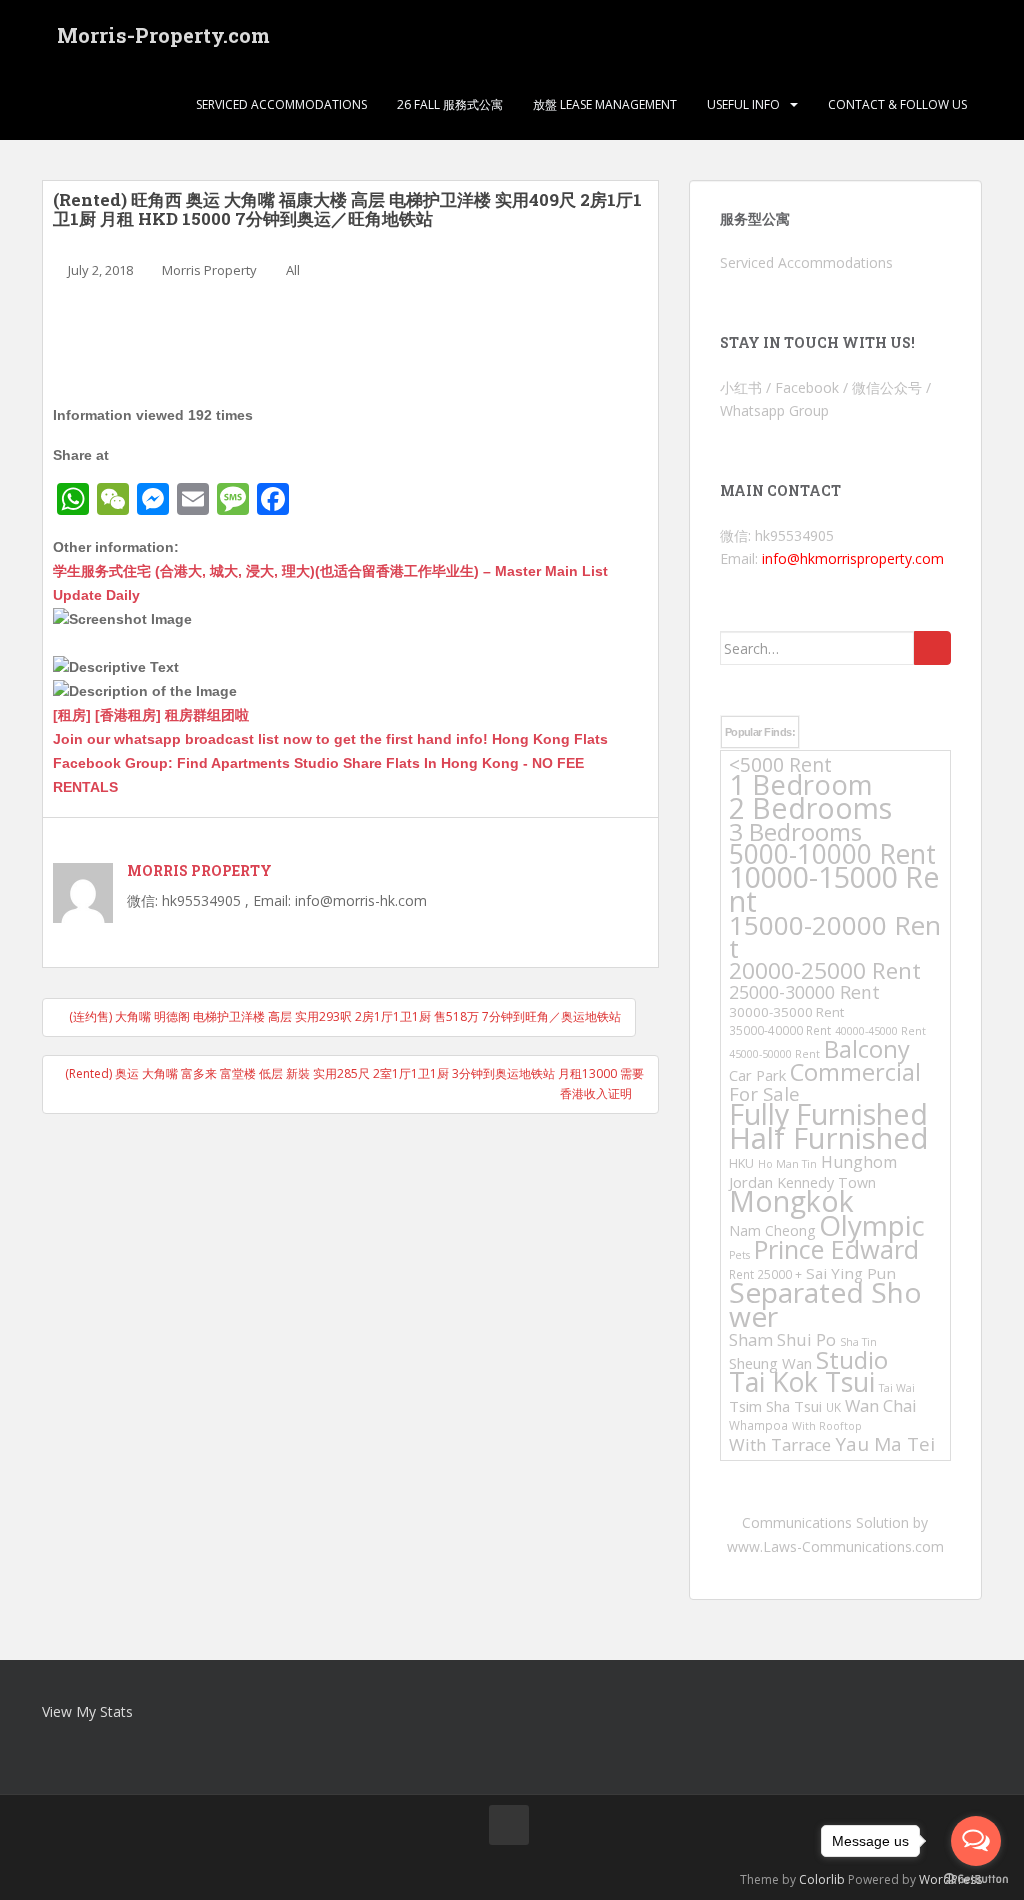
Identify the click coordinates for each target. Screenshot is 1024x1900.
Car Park (757, 1075)
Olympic (872, 1225)
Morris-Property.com (163, 35)
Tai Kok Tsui (802, 1382)
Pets (739, 1255)
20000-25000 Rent (825, 970)
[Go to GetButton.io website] (976, 1879)
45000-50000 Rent (774, 1054)
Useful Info (743, 104)
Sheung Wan (770, 1363)
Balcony (867, 1049)
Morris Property (209, 270)
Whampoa (758, 1425)
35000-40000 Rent (780, 1030)
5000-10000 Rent (832, 854)
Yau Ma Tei (885, 1444)
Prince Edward (836, 1249)
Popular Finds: (760, 732)
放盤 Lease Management (605, 104)
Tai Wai (897, 1388)
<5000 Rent (780, 764)
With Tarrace (780, 1444)
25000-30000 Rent (804, 992)
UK (833, 1407)
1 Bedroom (801, 784)
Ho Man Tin (787, 1164)
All (293, 270)
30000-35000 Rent (786, 1012)
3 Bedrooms (795, 831)
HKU (741, 1163)
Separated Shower (825, 1304)
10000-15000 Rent (834, 888)
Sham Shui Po (782, 1339)
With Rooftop (827, 1426)
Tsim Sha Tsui (775, 1406)
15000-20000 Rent (835, 936)
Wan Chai (881, 1405)
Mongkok (791, 1201)
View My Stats (87, 1711)
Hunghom (859, 1162)
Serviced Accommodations (281, 104)
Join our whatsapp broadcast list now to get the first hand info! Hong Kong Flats (330, 739)
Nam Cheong (772, 1230)
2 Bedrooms (810, 807)
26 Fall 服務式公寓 (450, 104)
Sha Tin (858, 1342)
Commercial (855, 1072)
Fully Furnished (828, 1113)
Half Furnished (829, 1138)
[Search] (932, 648)
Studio (852, 1359)
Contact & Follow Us (897, 104)
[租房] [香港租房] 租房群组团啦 (151, 715)
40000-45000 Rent (880, 1031)
